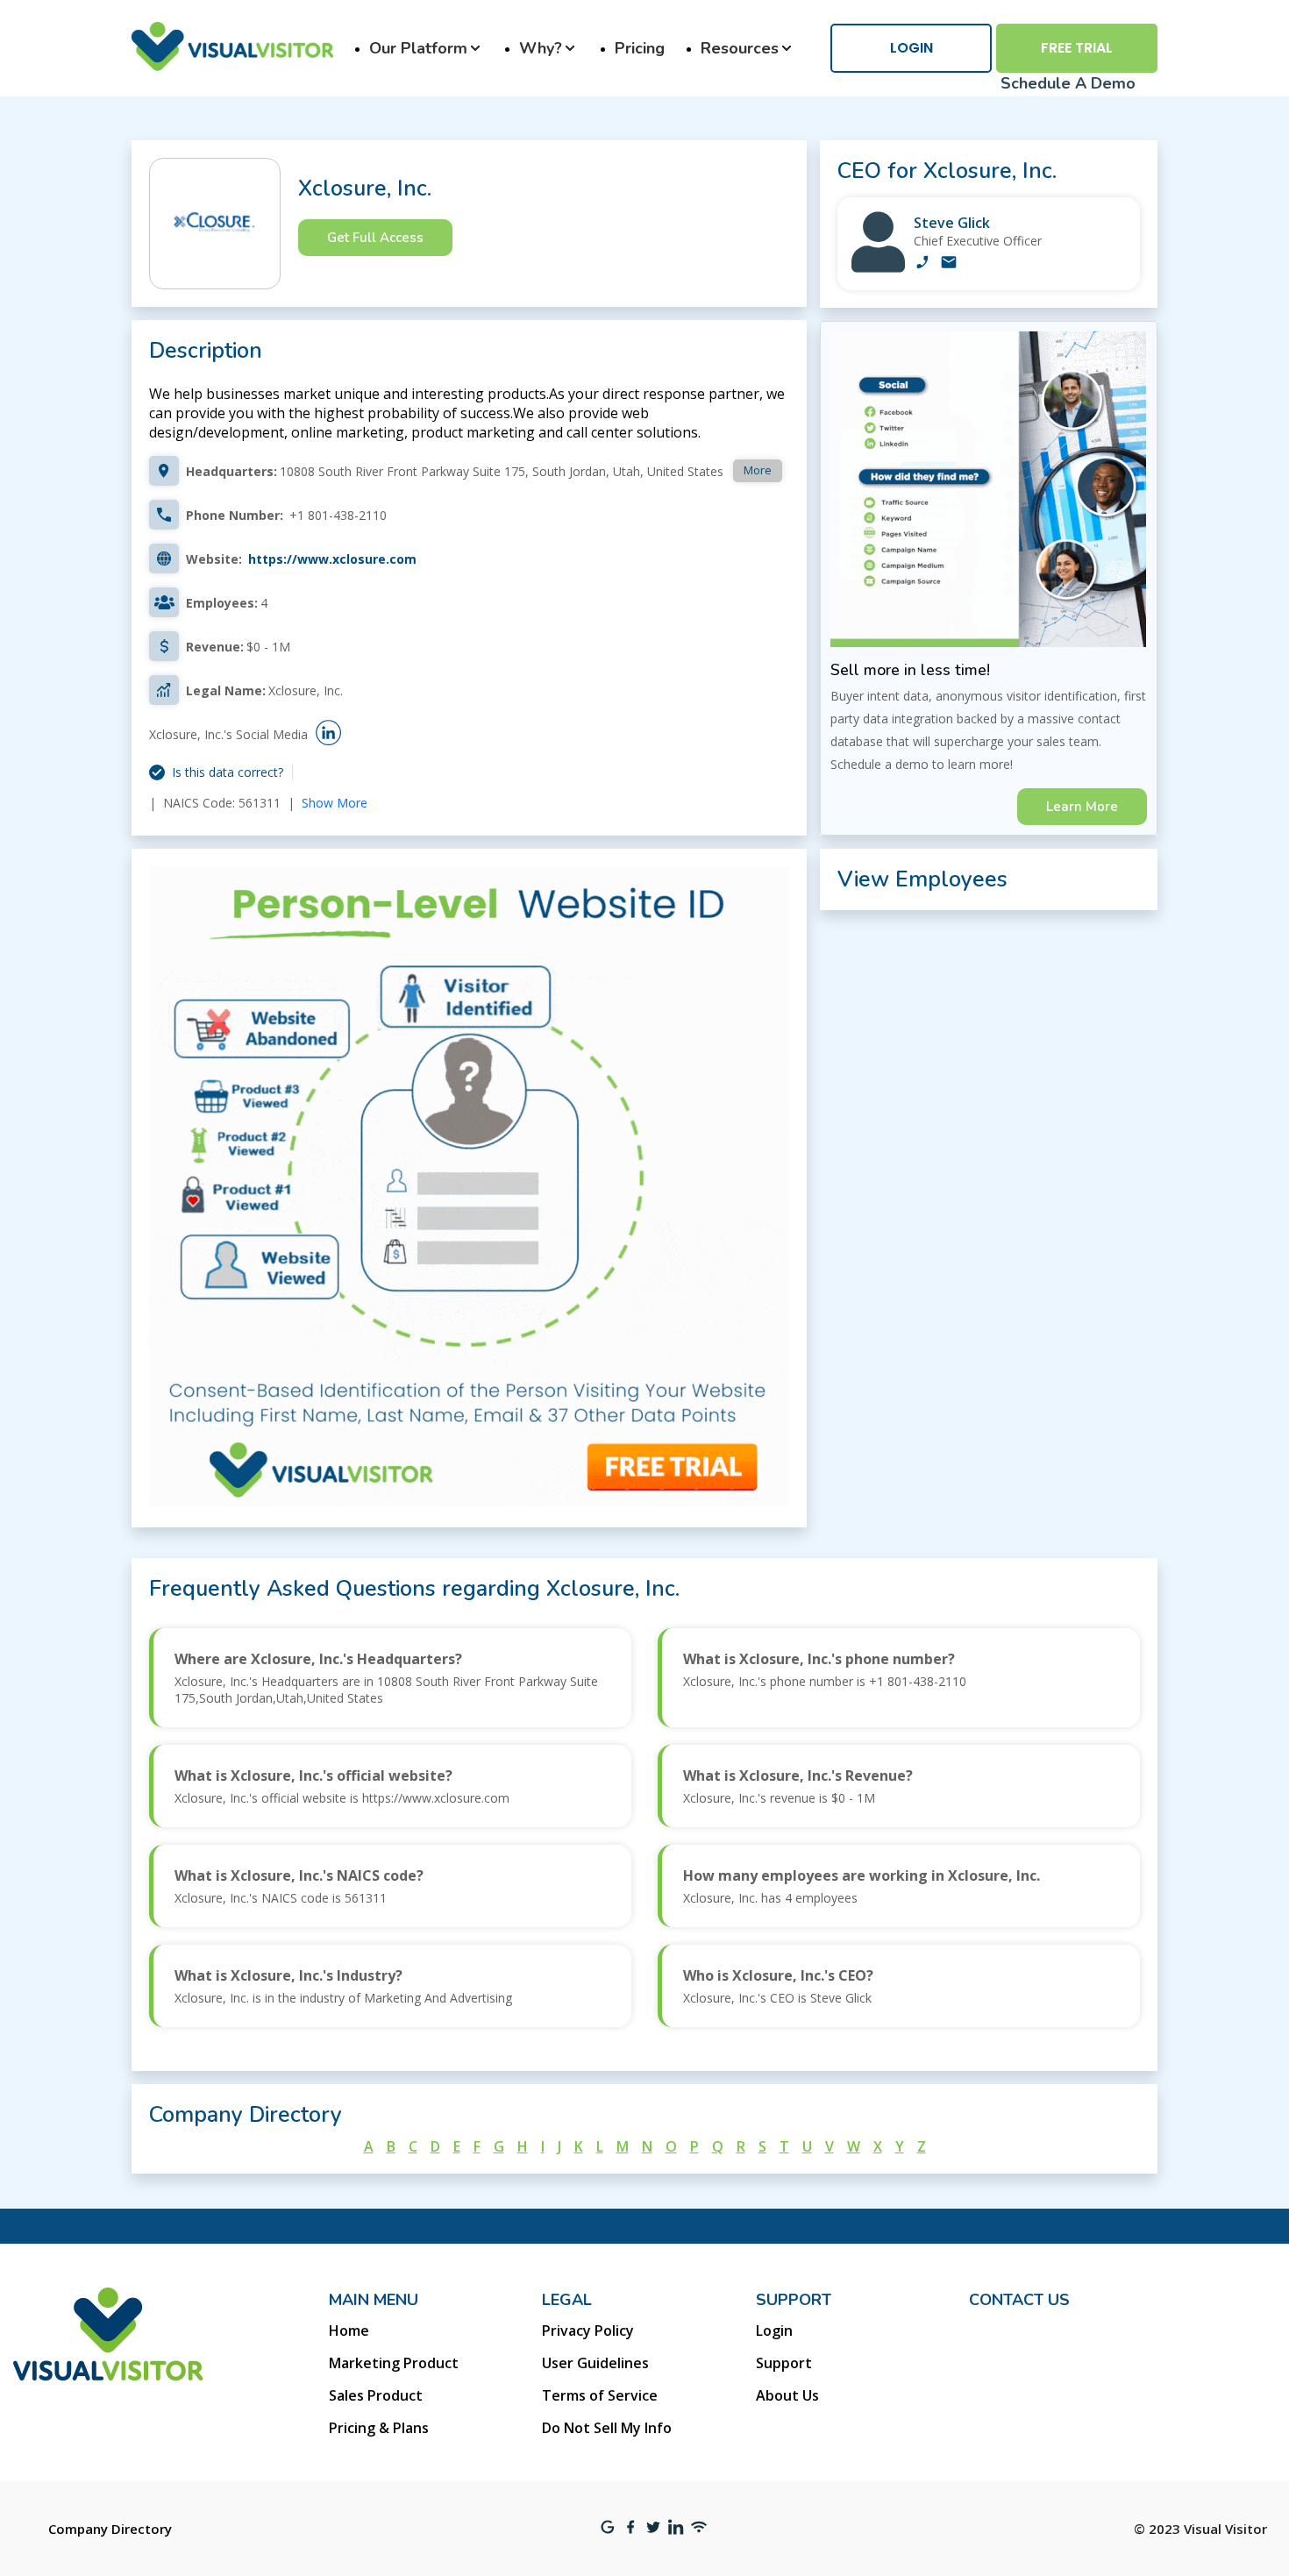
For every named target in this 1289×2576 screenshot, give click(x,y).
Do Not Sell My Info (607, 2428)
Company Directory (110, 2529)
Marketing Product (394, 2363)
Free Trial (1077, 48)
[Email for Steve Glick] (949, 264)
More (758, 470)
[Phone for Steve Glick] (922, 264)
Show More (335, 803)
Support (784, 2363)
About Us (787, 2395)
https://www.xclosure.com (332, 559)
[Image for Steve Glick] (878, 268)
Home (349, 2330)
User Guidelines (595, 2363)
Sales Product (376, 2395)
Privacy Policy (588, 2330)
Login (912, 48)
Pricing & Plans (379, 2428)
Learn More (1082, 807)
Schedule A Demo (1068, 83)
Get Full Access (375, 238)
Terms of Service (600, 2395)
